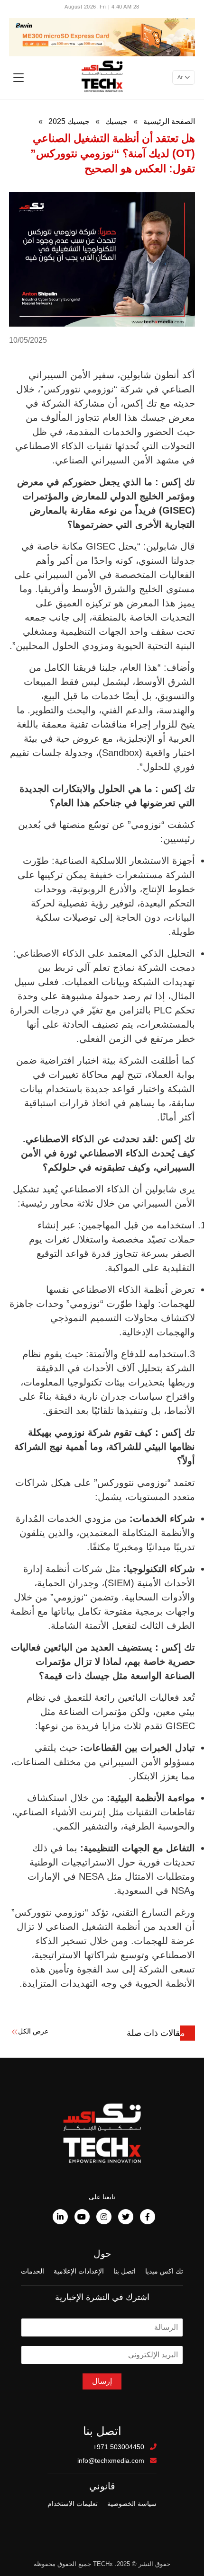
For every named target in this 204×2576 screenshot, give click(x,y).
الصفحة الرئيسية (169, 121)
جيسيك (116, 121)
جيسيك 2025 (69, 121)
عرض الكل (33, 2031)
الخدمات (32, 2271)
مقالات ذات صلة (156, 2033)
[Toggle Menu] (19, 78)
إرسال (102, 2381)
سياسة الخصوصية (132, 2504)
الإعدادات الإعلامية (79, 2271)
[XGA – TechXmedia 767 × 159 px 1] (102, 36)
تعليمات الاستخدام (73, 2504)
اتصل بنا (125, 2271)
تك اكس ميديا (164, 2271)
